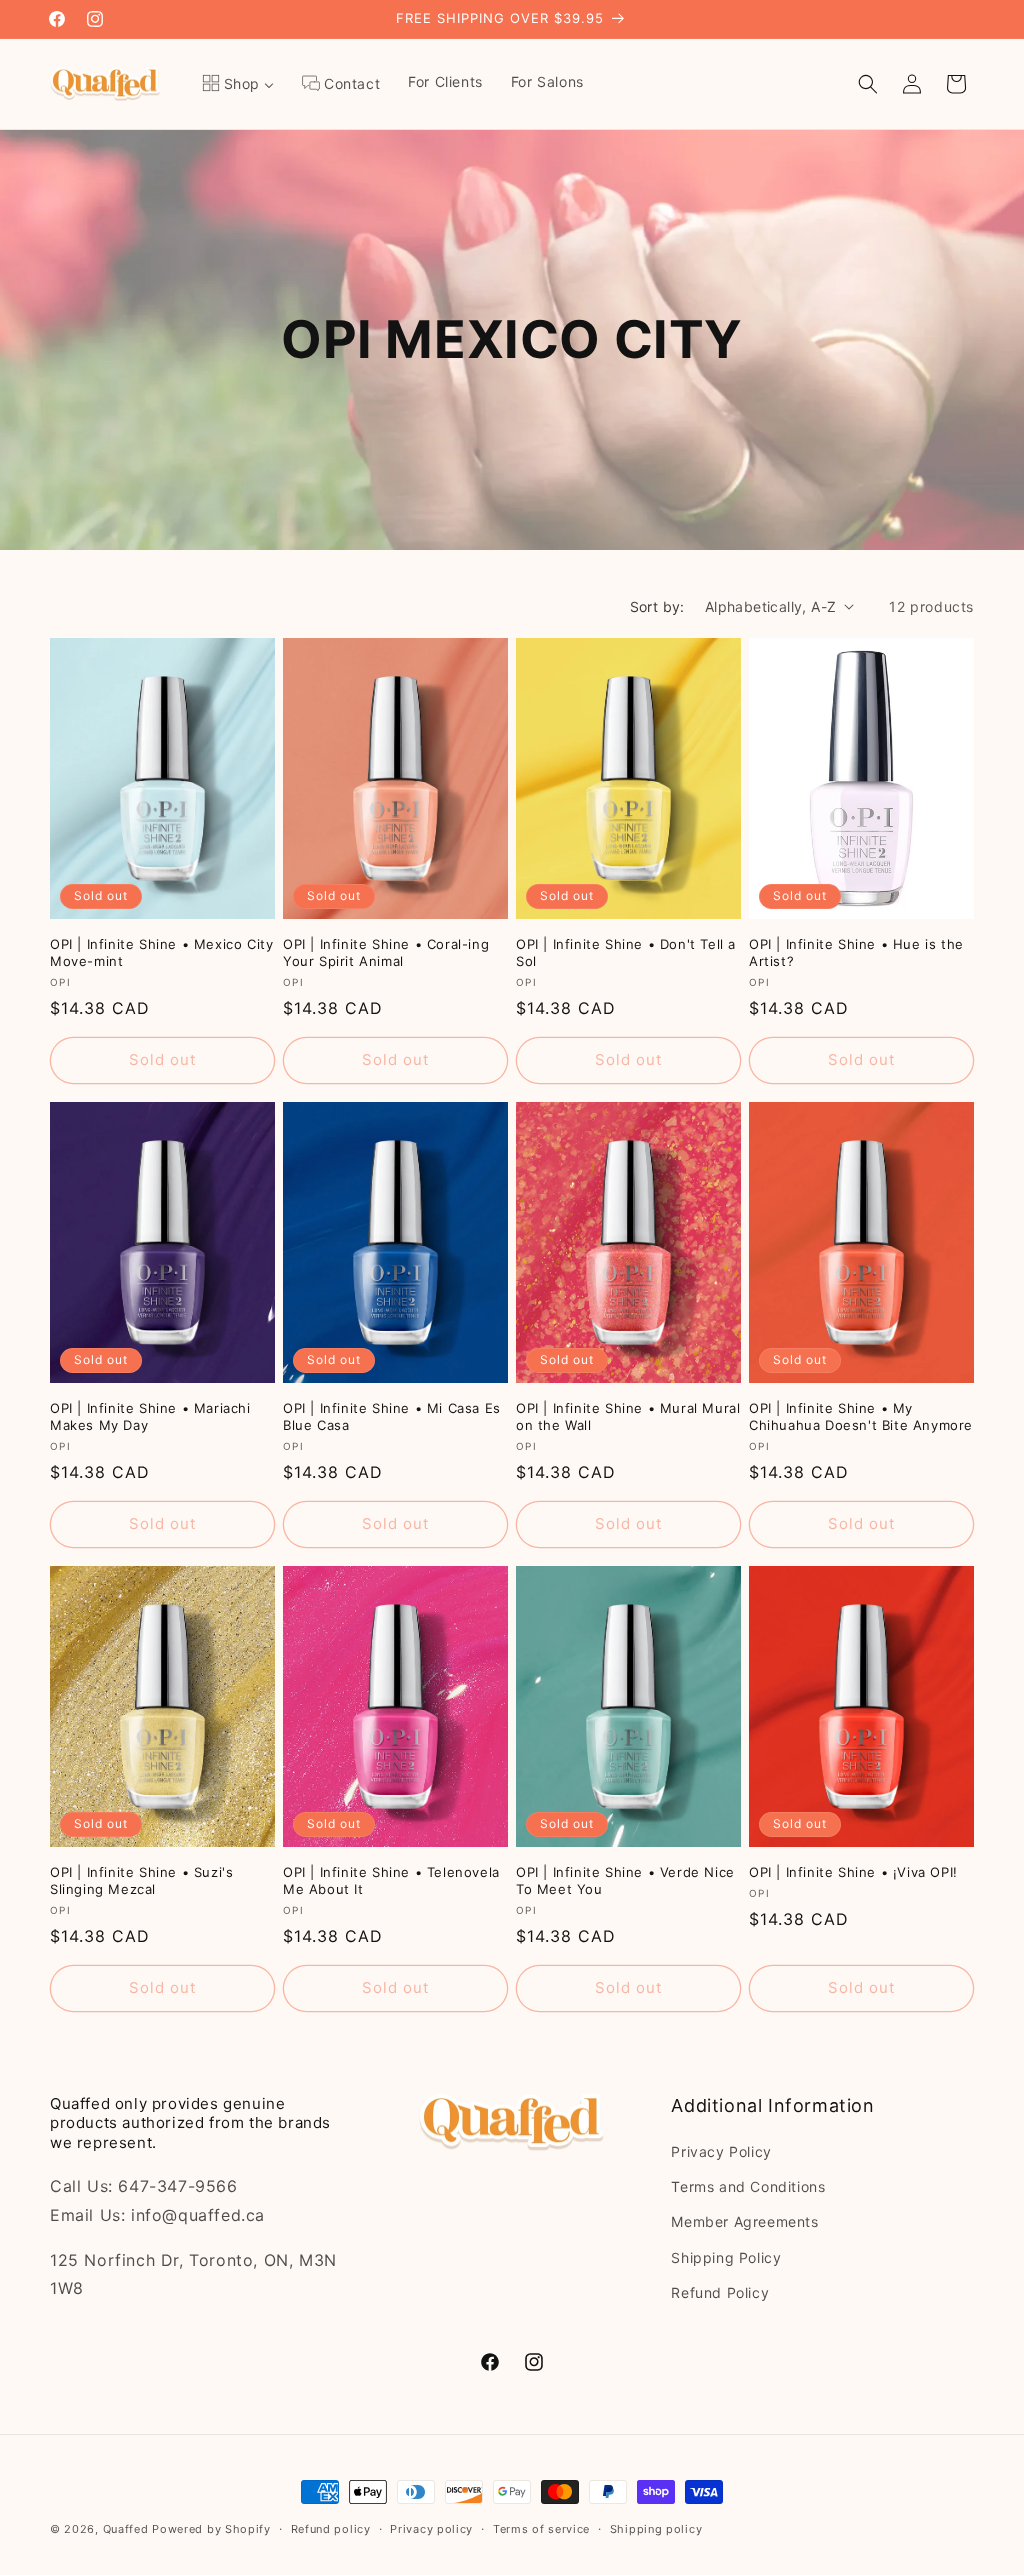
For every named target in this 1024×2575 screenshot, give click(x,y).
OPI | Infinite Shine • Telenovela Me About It (391, 1880)
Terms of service (541, 2529)
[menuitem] (238, 84)
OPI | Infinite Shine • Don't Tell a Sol (626, 952)
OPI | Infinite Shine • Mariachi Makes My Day (150, 1416)
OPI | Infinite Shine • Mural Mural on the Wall (628, 1416)
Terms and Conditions (748, 2186)
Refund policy (331, 2529)
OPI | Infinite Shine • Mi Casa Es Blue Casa (392, 1416)
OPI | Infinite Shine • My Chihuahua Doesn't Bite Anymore (861, 1416)
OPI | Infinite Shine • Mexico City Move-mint (161, 952)
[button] (868, 84)
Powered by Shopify (211, 2529)
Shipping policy (656, 2529)
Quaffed (126, 2529)
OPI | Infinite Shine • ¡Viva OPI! (853, 1872)
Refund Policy (720, 2292)
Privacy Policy (721, 2151)
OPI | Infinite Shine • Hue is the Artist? (856, 952)
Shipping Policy (726, 2257)
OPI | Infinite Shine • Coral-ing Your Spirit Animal (386, 952)
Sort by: (657, 606)
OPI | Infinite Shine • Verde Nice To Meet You (625, 1880)
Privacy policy (431, 2529)
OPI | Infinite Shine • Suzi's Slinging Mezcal (141, 1880)
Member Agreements (744, 2221)
